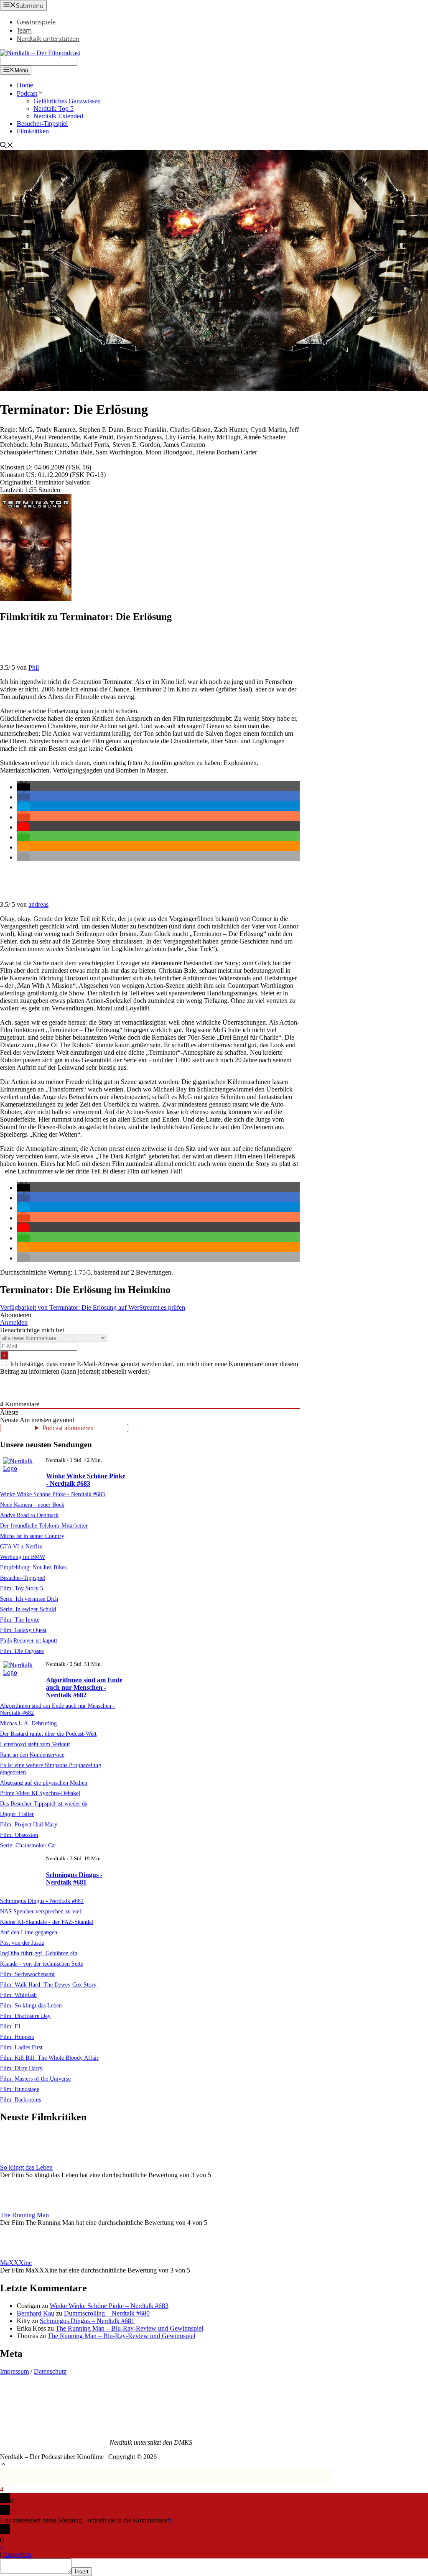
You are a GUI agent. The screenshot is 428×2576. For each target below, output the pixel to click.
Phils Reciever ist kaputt (29, 1640)
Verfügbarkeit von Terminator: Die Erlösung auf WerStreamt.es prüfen (93, 1307)
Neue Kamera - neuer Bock (32, 1505)
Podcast (27, 93)
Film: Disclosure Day (25, 2016)
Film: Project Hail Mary (29, 1824)
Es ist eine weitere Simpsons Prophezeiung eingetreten (51, 1769)
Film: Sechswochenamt (27, 1974)
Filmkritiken (33, 131)
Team (24, 30)
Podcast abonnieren (68, 1428)
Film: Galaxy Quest (23, 1630)
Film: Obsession (19, 1835)
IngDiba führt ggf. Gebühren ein (39, 1953)
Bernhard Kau (36, 2313)
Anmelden (14, 1322)
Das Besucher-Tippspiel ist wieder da (44, 1803)
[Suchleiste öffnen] (7, 146)
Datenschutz (50, 2371)
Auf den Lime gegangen (29, 1932)
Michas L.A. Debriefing (28, 1723)
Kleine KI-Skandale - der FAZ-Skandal (47, 1922)
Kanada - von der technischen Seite (42, 1964)
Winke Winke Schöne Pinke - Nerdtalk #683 (86, 1480)
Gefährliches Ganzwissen (67, 101)
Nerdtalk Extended (58, 116)
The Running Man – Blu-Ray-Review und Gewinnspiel (129, 2328)
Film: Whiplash (18, 1995)
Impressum (14, 2371)
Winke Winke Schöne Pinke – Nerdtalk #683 (109, 2306)
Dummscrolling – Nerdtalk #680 (107, 2313)
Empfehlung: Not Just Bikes (33, 1567)
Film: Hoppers (17, 2037)
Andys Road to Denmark (29, 1515)
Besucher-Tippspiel (42, 124)
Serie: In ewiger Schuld (28, 1609)
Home (25, 85)
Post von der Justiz (22, 1943)
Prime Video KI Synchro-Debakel (40, 1793)
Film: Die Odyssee (22, 1651)
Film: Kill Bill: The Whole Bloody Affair (49, 2058)
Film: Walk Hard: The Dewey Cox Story (48, 1984)
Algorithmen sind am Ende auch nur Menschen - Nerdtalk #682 (84, 1687)
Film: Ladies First (21, 2047)
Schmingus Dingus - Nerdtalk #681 (74, 1878)
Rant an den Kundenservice (32, 1755)
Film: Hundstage (20, 2089)
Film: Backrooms (20, 2099)
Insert (82, 2572)
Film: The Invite (20, 1620)
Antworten (17, 2554)
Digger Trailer (17, 1814)
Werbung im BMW (23, 1557)
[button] (23, 787)
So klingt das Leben (26, 2167)
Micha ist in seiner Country (32, 1536)
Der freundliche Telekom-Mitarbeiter (44, 1525)
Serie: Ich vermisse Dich (29, 1599)
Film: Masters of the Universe (35, 2079)
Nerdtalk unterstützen (48, 38)
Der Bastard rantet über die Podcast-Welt (48, 1734)
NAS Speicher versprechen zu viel (41, 1911)
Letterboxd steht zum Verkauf (35, 1744)
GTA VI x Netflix (21, 1546)
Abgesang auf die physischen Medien (44, 1783)
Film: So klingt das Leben (31, 2005)
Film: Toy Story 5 (22, 1588)
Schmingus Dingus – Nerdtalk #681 (87, 2321)
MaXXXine (16, 2263)
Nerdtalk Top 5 (53, 108)
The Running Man (24, 2215)
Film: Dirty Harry (21, 2068)
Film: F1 (10, 2026)
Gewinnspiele (36, 22)
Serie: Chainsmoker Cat (28, 1845)
